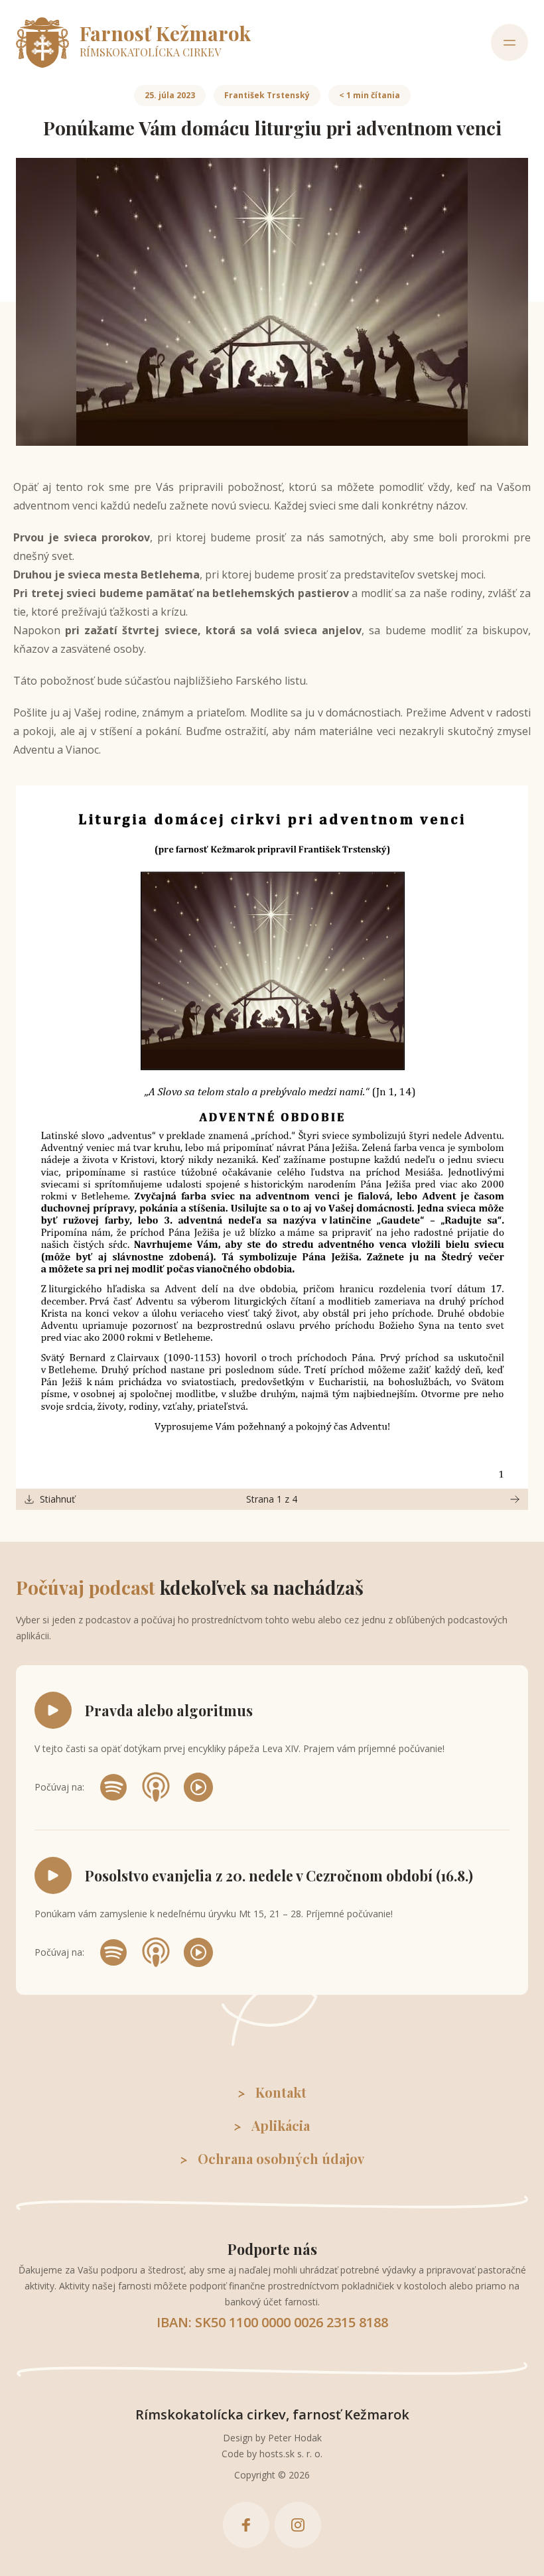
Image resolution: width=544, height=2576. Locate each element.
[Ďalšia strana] (515, 1499)
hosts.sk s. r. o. (291, 2454)
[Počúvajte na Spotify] (113, 1787)
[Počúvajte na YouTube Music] (198, 1787)
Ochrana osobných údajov (281, 2158)
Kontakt (281, 2092)
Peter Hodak (295, 2438)
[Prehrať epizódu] (53, 1710)
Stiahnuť (57, 1499)
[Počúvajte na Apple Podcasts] (156, 1787)
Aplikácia (281, 2125)
